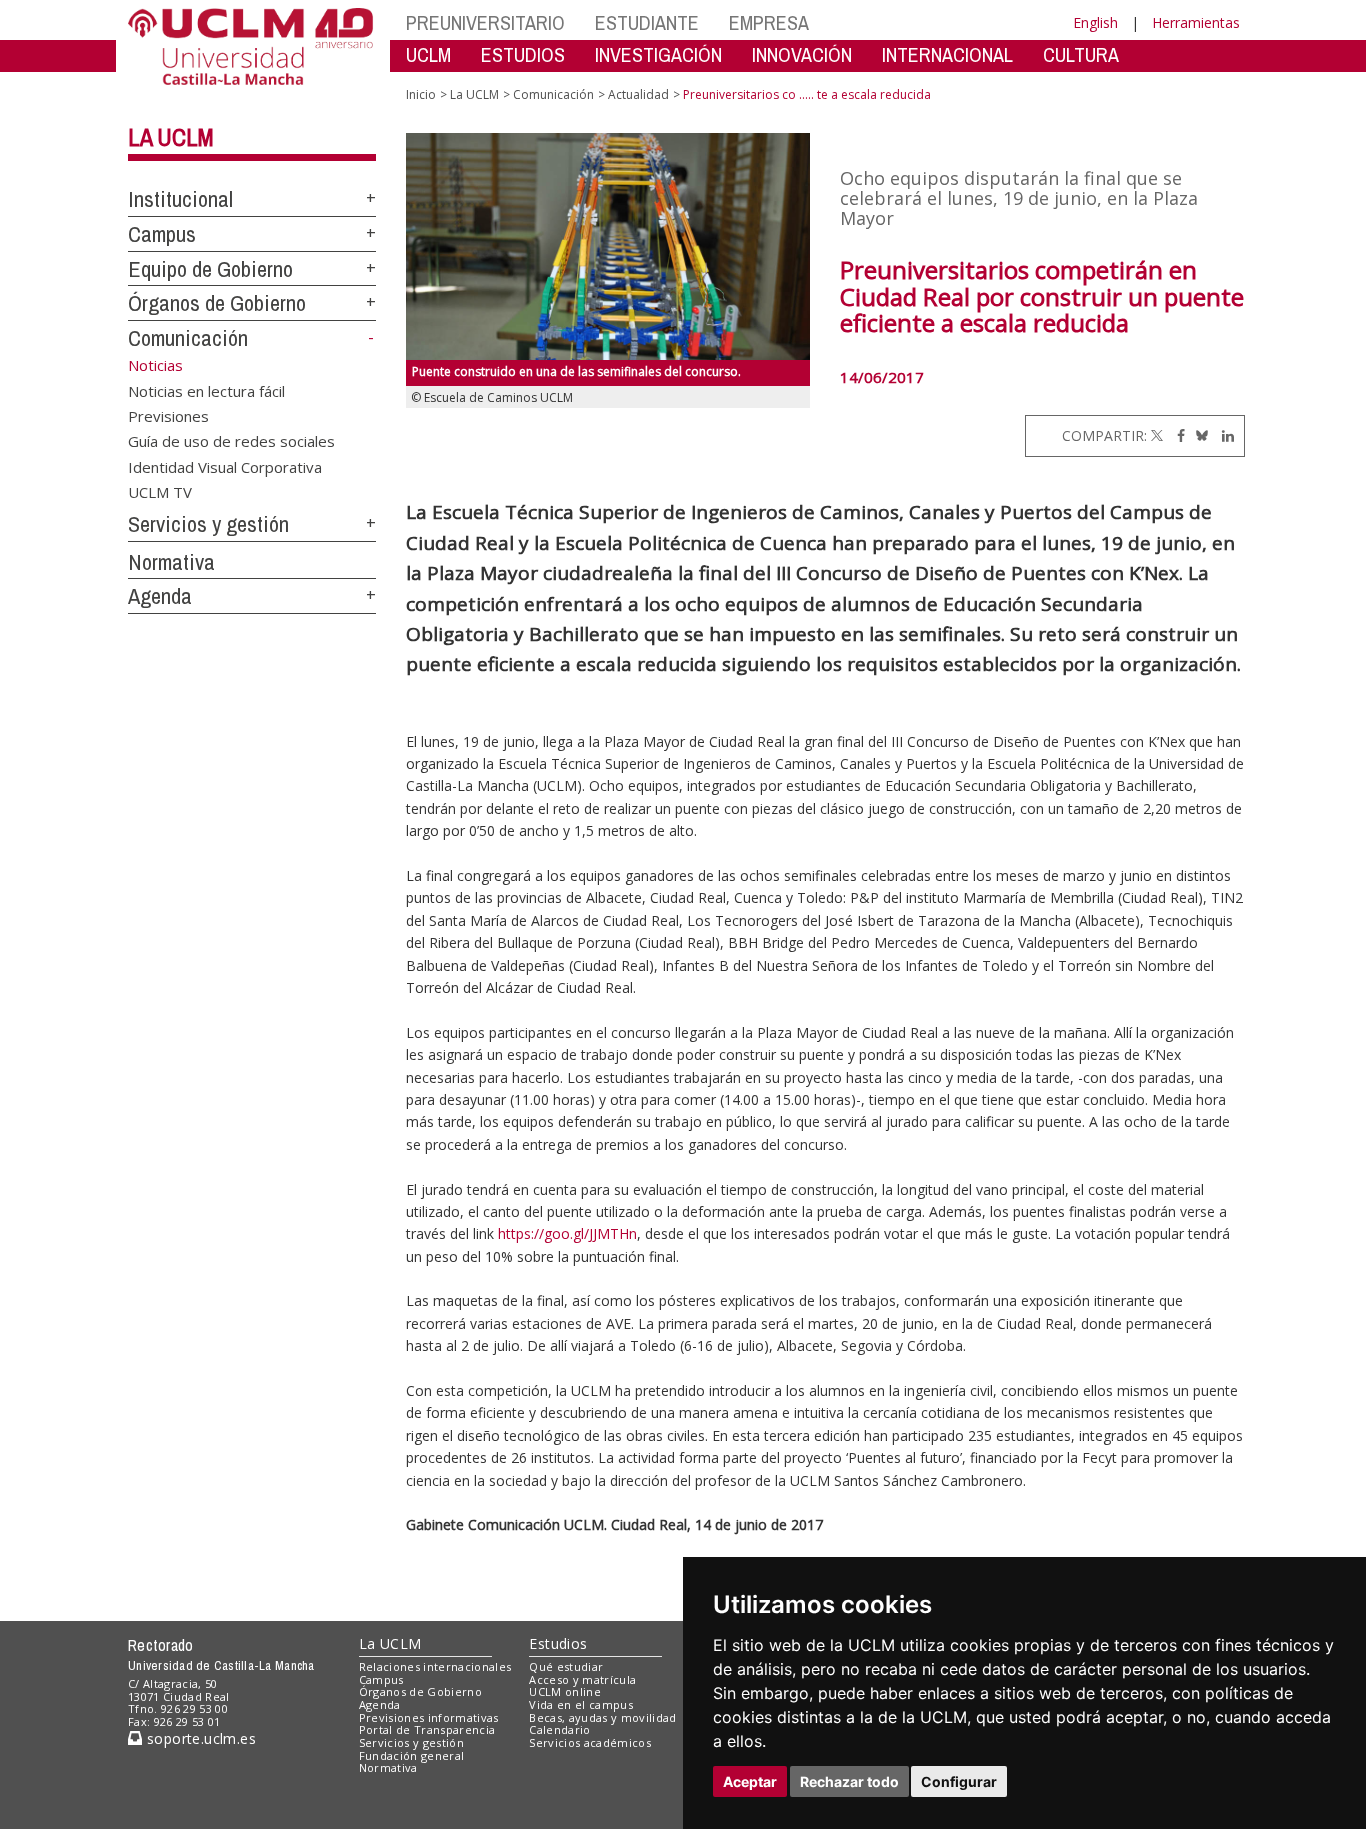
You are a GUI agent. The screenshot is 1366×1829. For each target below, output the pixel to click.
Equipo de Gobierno (210, 269)
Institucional (180, 199)
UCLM (428, 54)
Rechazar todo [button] (849, 1781)
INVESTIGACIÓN (658, 54)
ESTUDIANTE (647, 22)
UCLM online (565, 1691)
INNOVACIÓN (802, 54)
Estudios (558, 1643)
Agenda (160, 596)
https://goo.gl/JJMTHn (567, 1233)
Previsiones (168, 415)
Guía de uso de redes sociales (231, 441)
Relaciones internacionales (435, 1666)
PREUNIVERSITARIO (485, 22)
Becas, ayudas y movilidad (602, 1717)
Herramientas (1196, 22)
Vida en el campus (581, 1704)
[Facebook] (1176, 435)
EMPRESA (769, 22)
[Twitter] (1157, 435)
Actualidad (638, 94)
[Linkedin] (1223, 435)
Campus (162, 234)
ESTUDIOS (523, 54)
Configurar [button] (959, 1781)
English (1095, 22)
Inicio (421, 94)
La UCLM (171, 137)
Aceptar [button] (750, 1781)
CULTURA (1081, 54)
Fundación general (412, 1755)
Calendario (559, 1729)
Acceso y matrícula (582, 1679)
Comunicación (188, 338)
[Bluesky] (1198, 435)
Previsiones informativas (429, 1717)
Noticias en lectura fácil (206, 390)
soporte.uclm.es (199, 1738)
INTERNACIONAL (947, 54)
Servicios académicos (590, 1742)
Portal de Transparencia (427, 1729)
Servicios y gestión (208, 524)
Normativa (171, 562)
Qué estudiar (566, 1666)
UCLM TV (160, 492)
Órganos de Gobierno (217, 303)
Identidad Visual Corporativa (225, 466)
